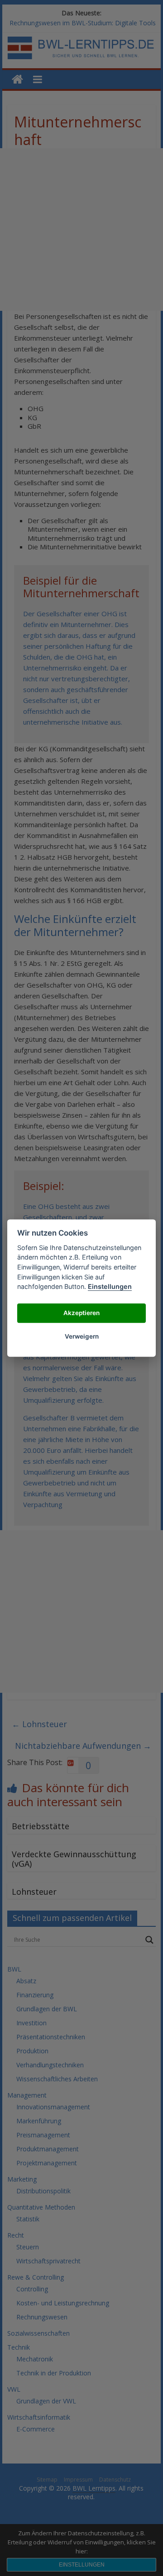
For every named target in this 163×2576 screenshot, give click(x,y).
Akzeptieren (81, 1313)
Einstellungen (110, 1286)
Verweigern (82, 1337)
